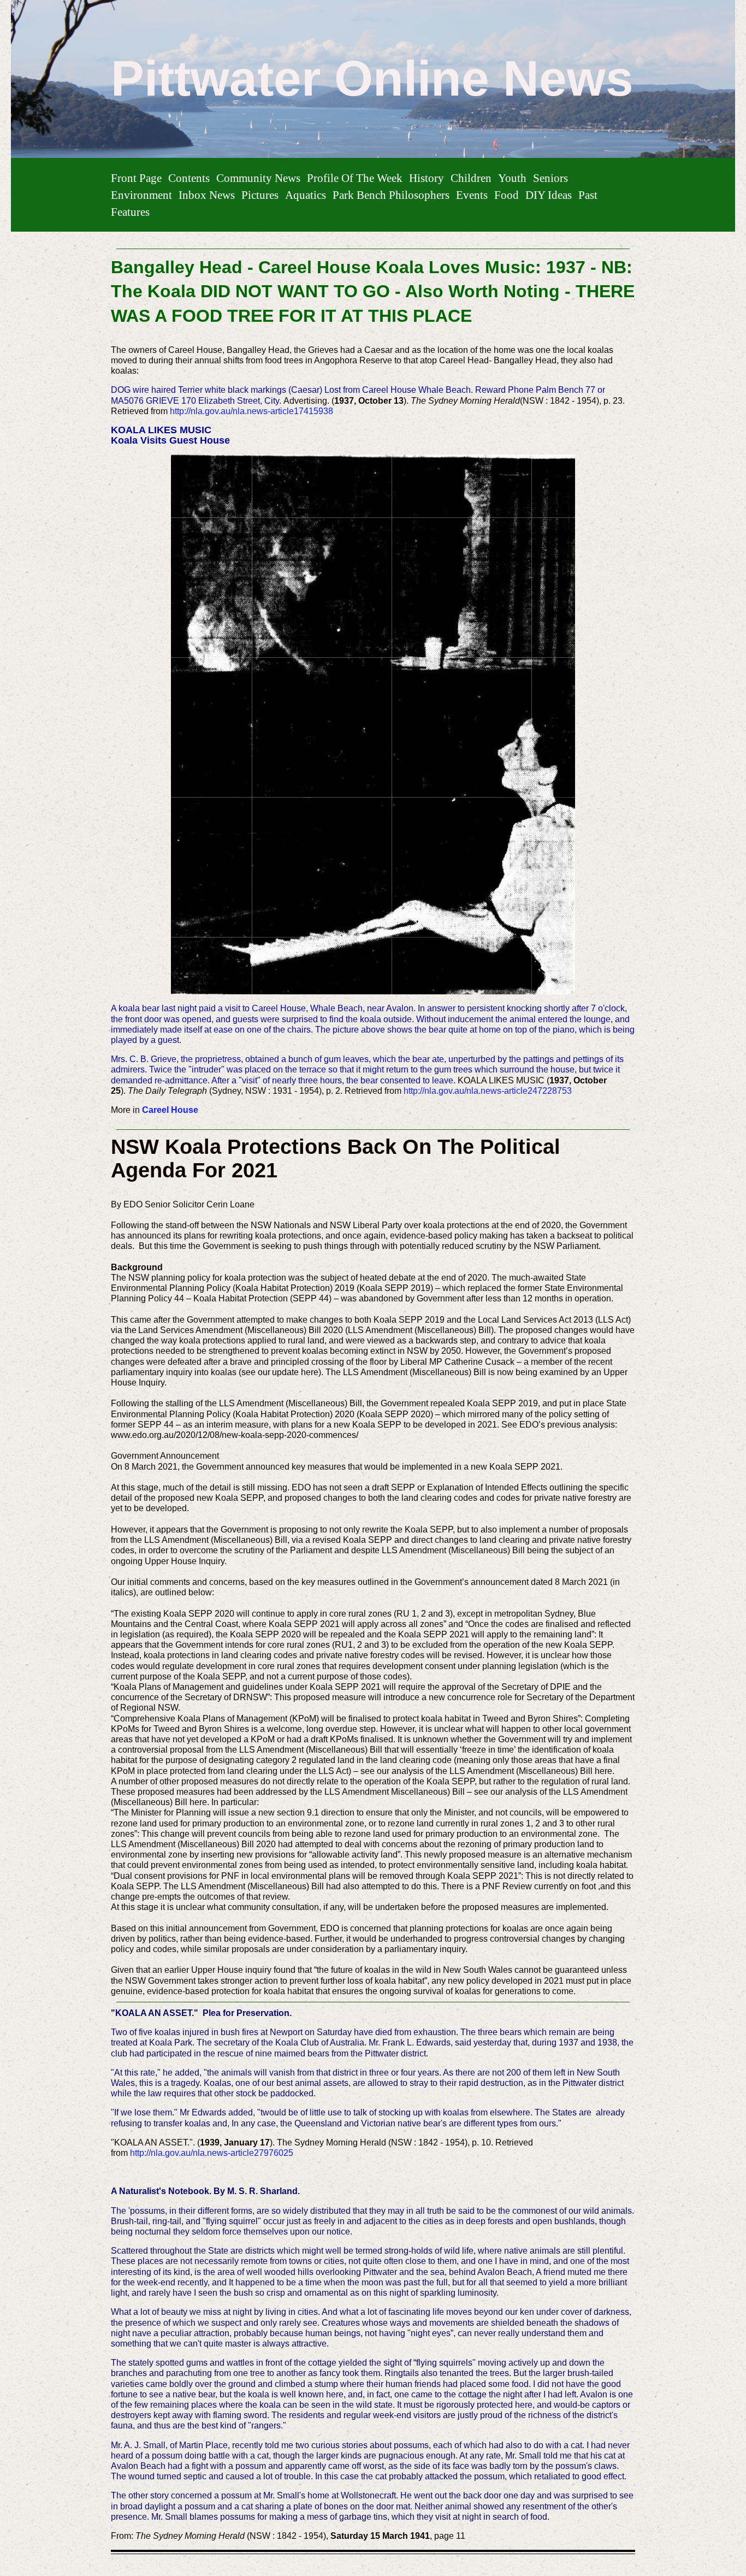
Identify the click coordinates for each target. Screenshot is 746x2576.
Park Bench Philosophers (391, 195)
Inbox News (207, 195)
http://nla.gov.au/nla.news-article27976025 (212, 2153)
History (427, 178)
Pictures (260, 195)
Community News (258, 178)
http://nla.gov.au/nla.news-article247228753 (488, 1091)
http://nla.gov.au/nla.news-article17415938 (251, 411)
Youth (512, 178)
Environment (141, 195)
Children (471, 178)
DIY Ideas (549, 195)
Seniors (550, 178)
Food (507, 195)
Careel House (170, 1110)
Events (472, 195)
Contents (189, 178)
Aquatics (306, 195)
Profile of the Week (355, 178)
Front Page (136, 178)
